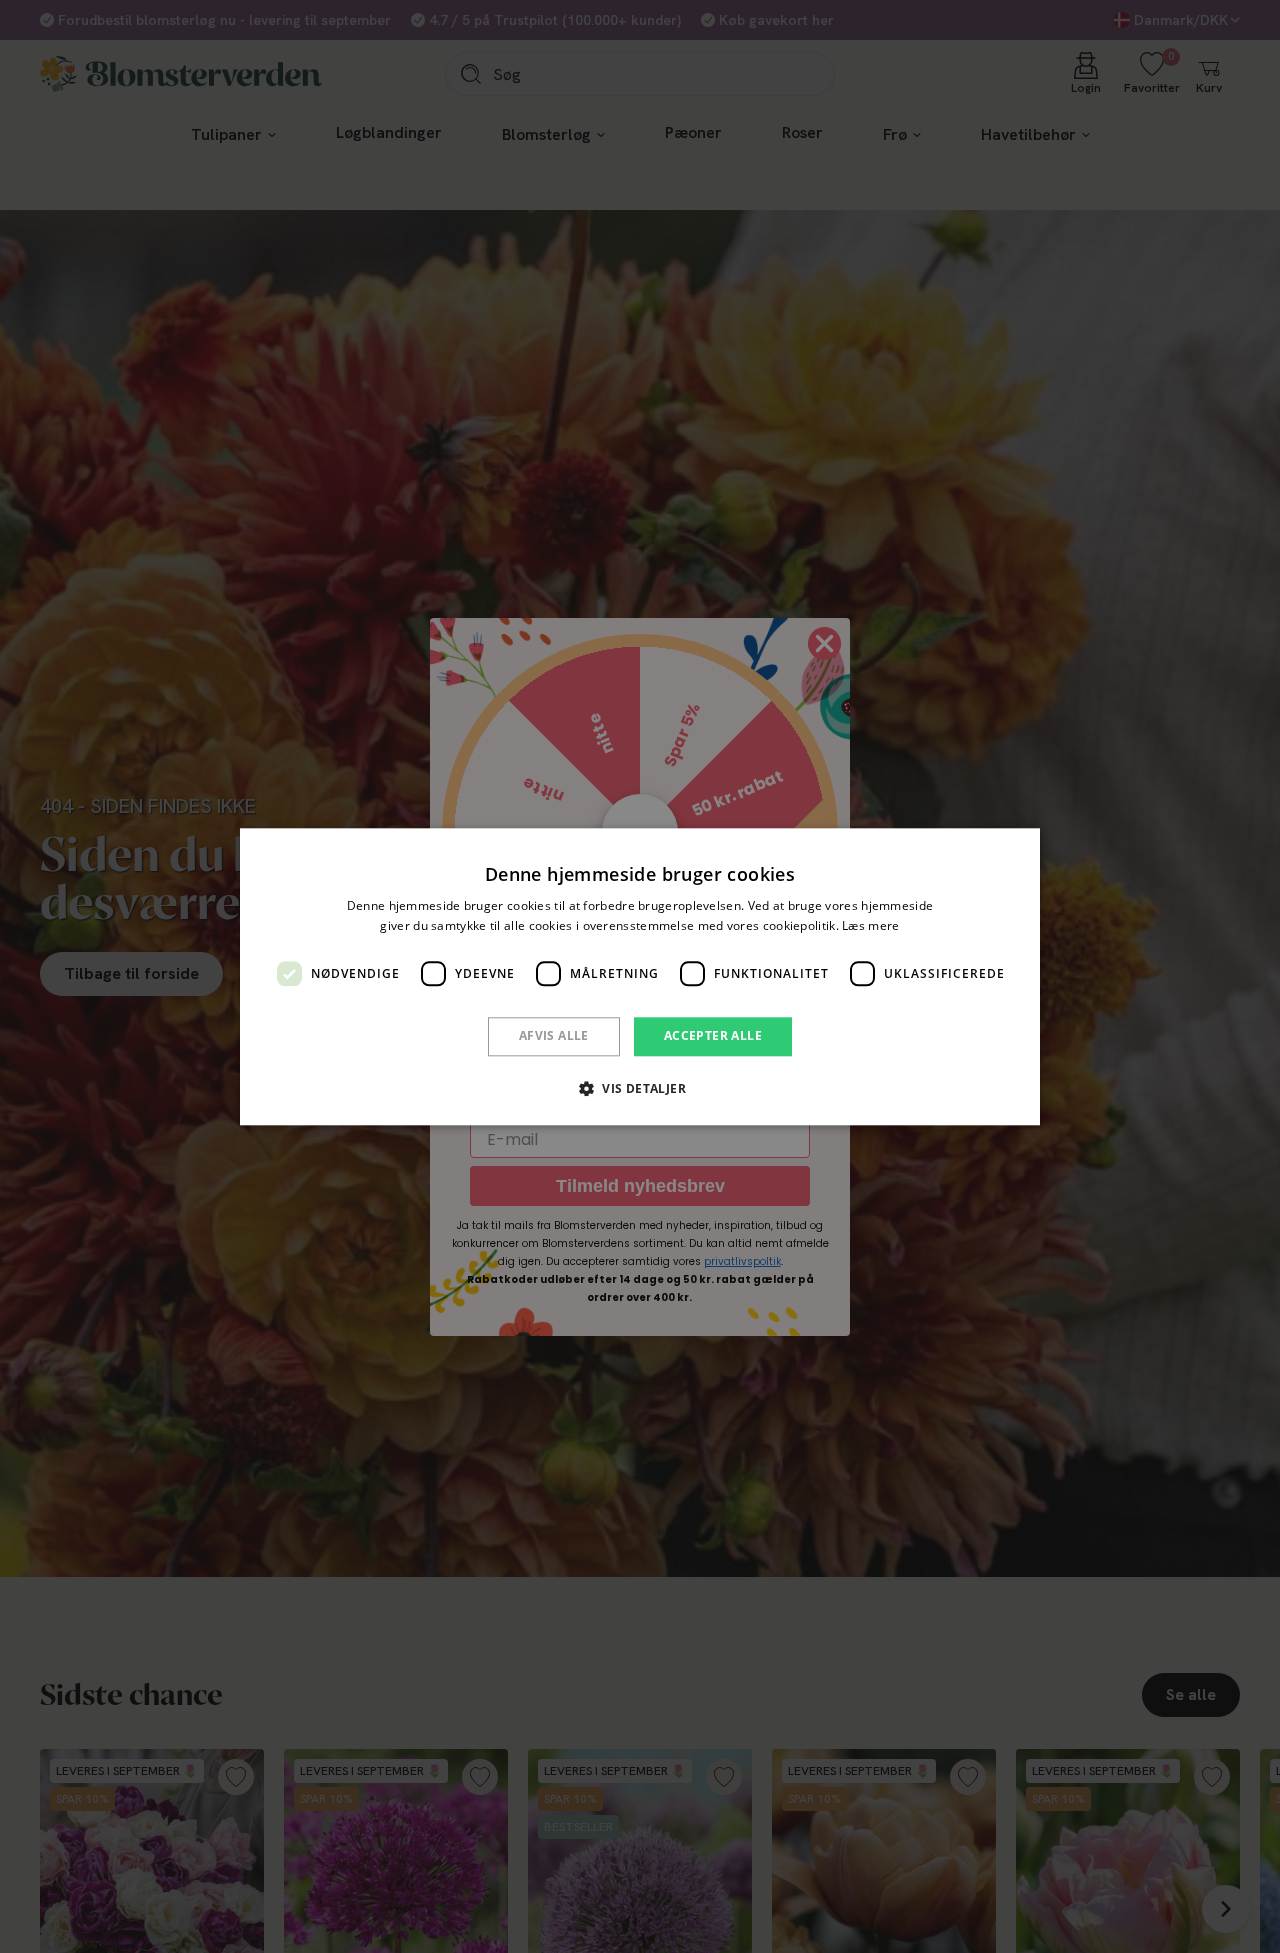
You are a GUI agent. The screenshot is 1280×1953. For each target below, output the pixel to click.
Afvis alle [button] (554, 1036)
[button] (640, 1088)
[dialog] (640, 976)
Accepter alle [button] (713, 1036)
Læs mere (870, 925)
